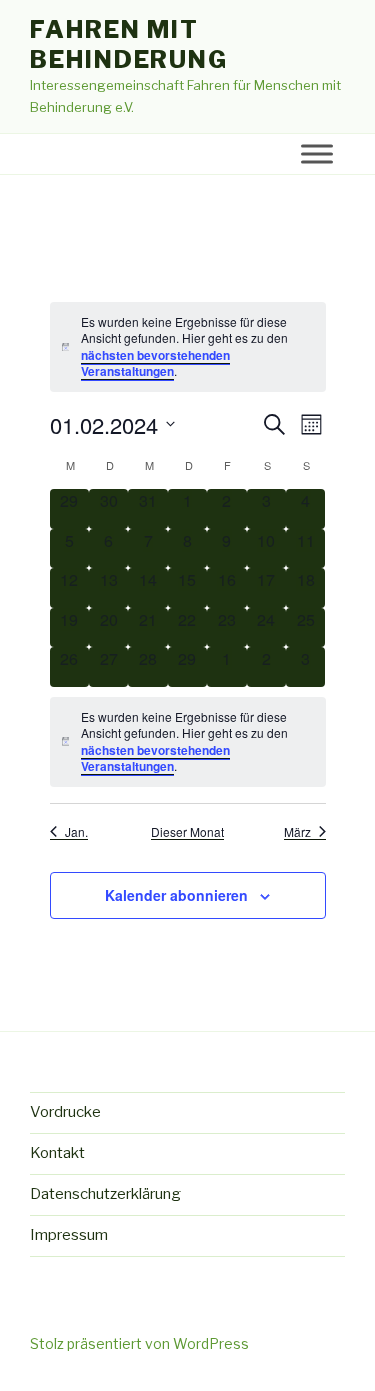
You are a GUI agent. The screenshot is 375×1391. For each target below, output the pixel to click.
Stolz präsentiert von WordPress (139, 1343)
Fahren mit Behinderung (129, 44)
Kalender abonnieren (176, 895)
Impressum (69, 1235)
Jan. (76, 832)
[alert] (188, 347)
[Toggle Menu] (317, 154)
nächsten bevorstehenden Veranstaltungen (155, 363)
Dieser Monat (187, 832)
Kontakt (57, 1153)
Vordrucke (65, 1112)
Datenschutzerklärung (105, 1194)
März (297, 832)
